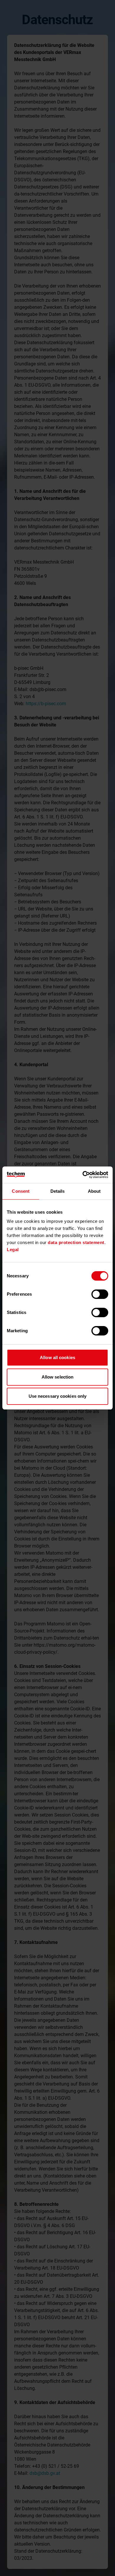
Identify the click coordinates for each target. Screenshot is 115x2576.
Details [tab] (58, 1191)
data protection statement (76, 1242)
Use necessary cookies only (58, 1396)
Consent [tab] (21, 1191)
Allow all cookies (57, 1357)
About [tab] (94, 1191)
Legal (13, 1250)
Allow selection (58, 1377)
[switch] (100, 1294)
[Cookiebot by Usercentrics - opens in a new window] (83, 1175)
